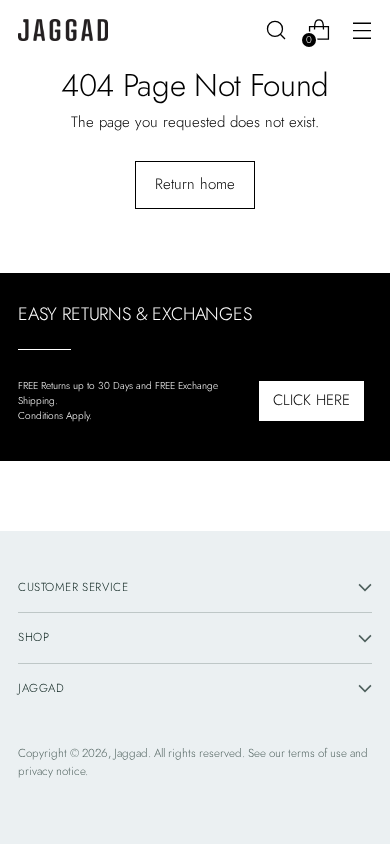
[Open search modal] (275, 30)
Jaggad (131, 753)
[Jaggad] (63, 30)
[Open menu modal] (361, 30)
